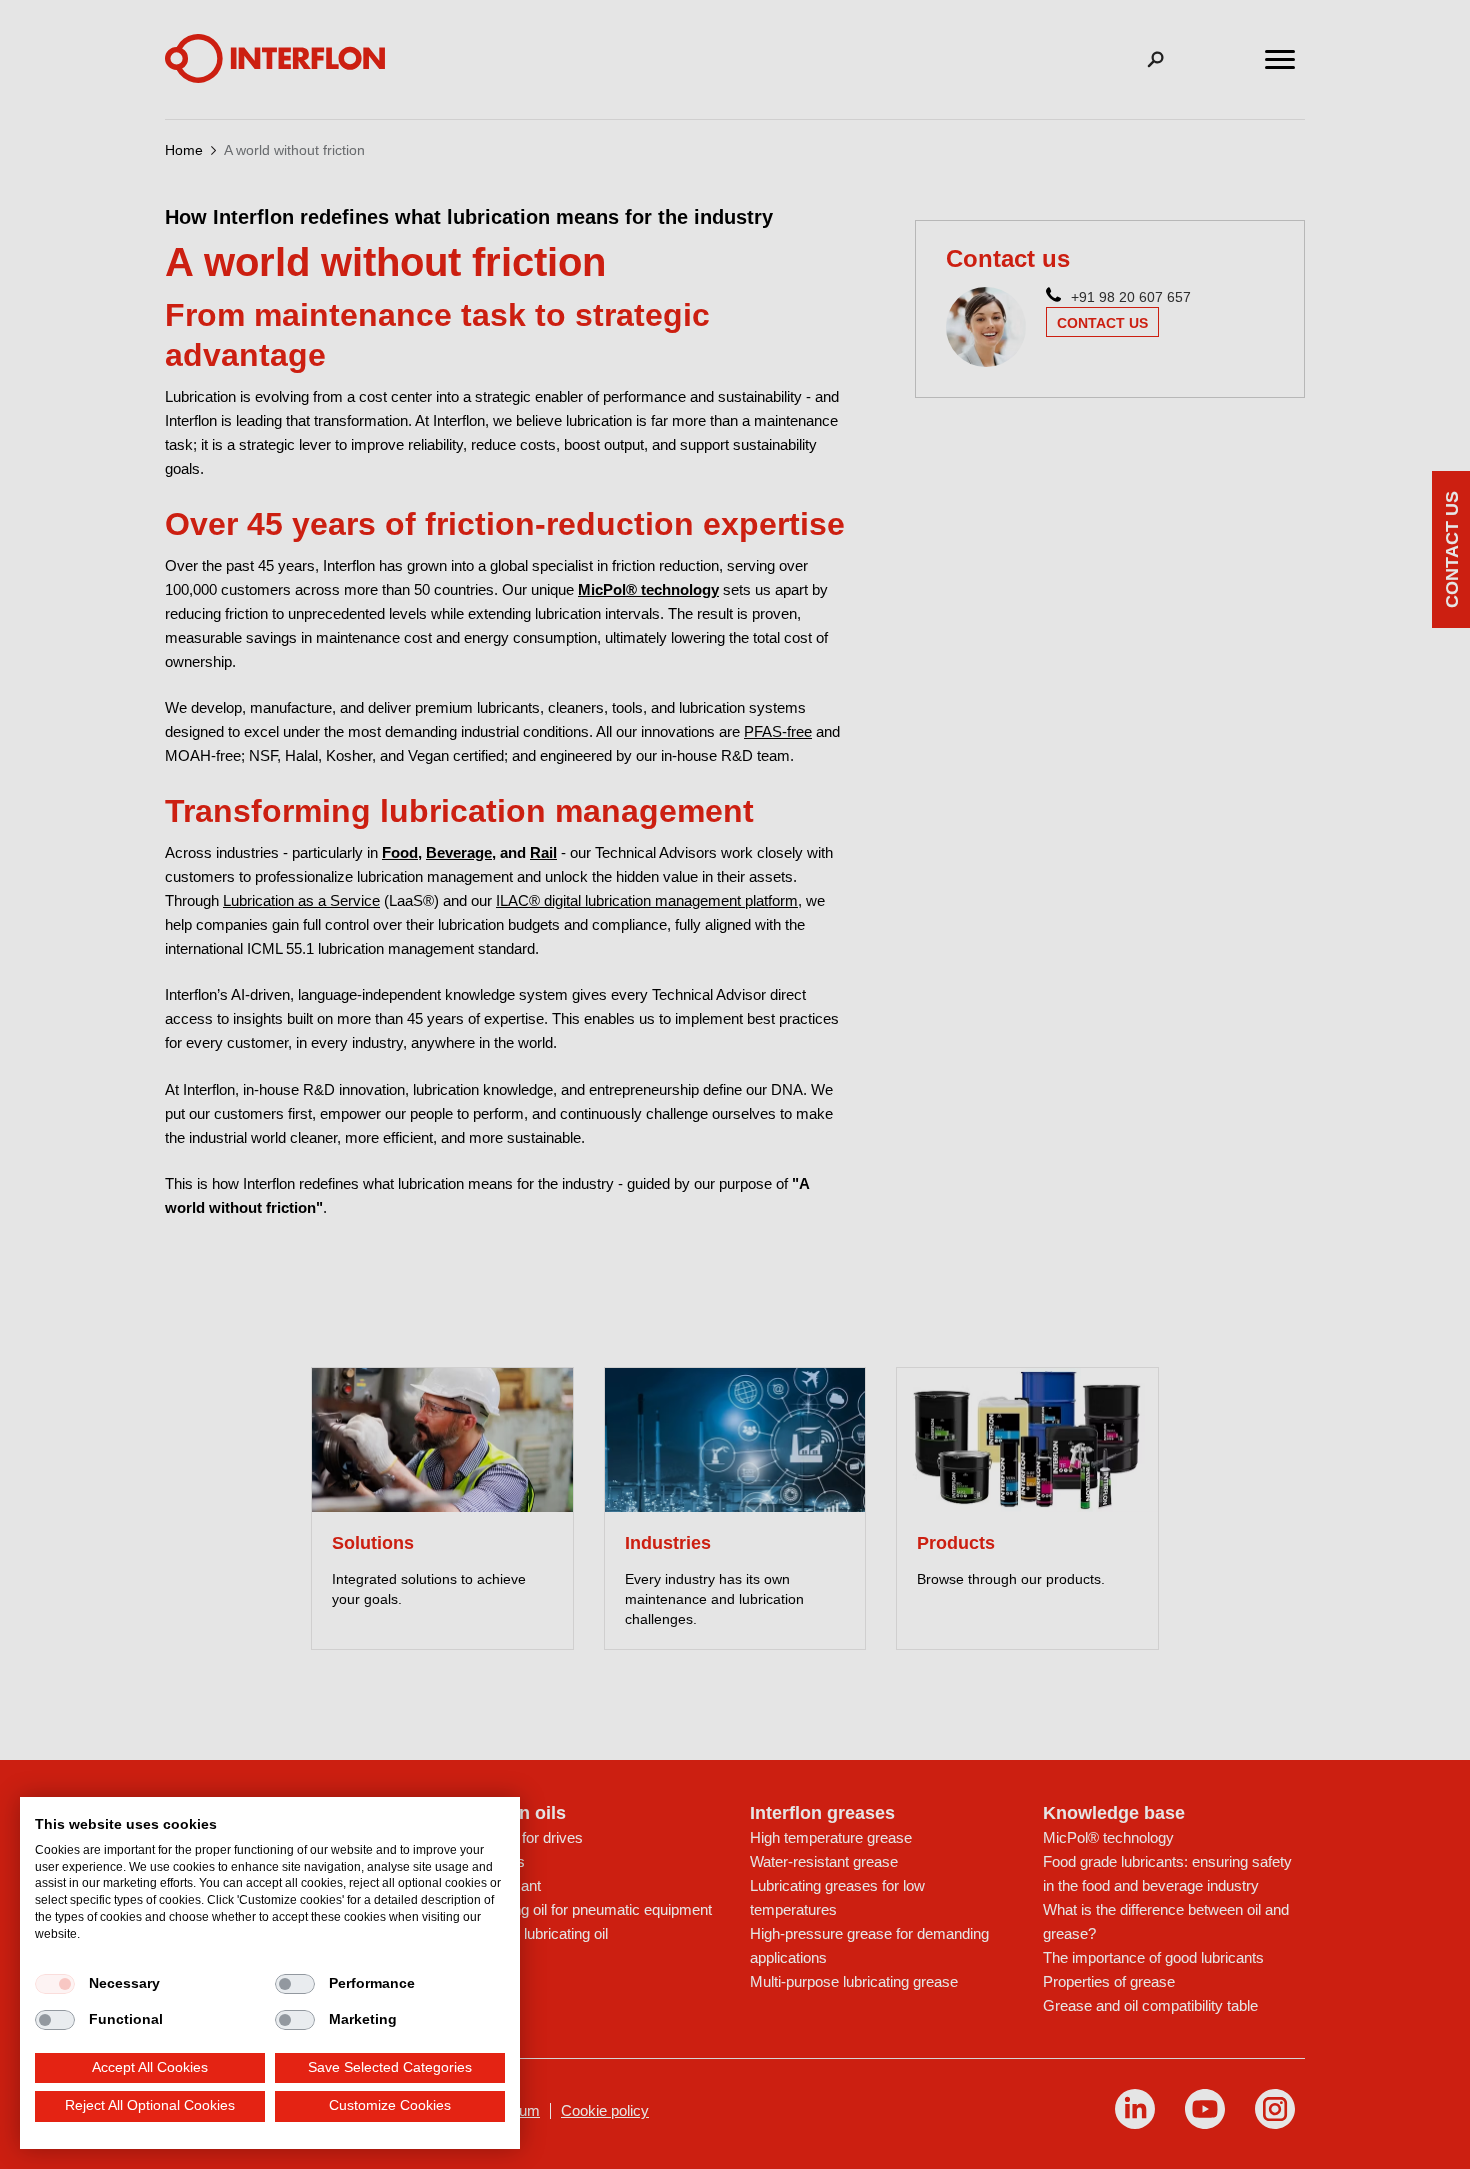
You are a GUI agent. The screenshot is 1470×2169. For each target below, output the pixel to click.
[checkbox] (55, 1984)
